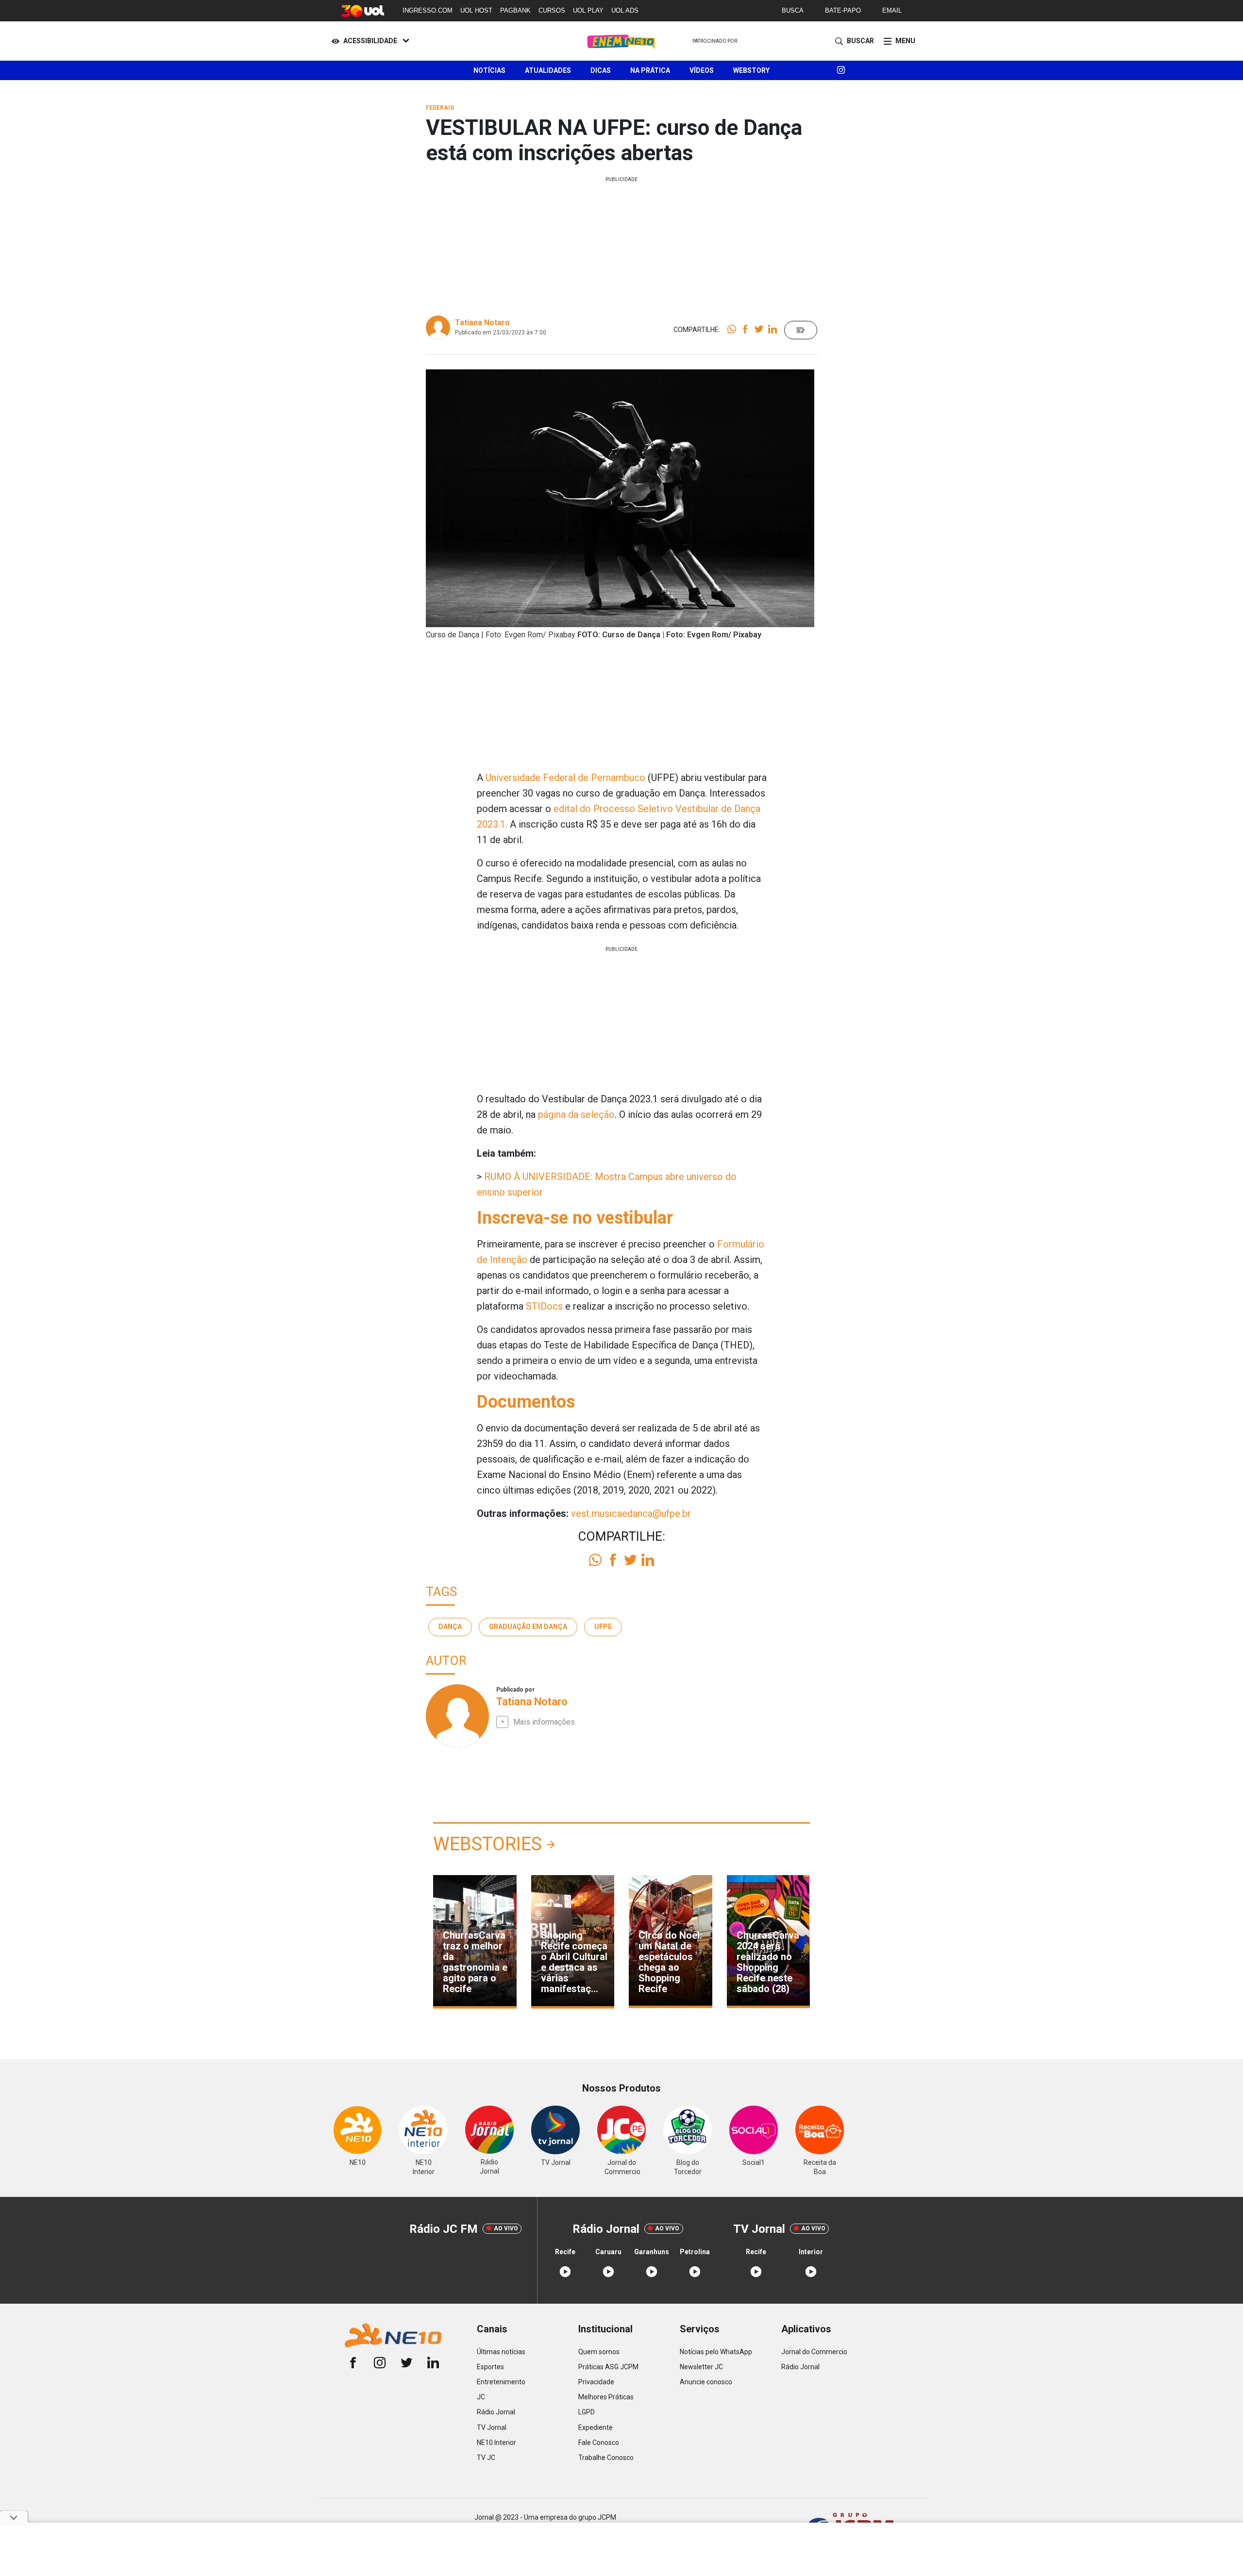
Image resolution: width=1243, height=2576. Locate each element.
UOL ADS (625, 10)
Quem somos (599, 2352)
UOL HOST (476, 10)
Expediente (596, 2427)
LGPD (587, 2412)
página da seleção (576, 1114)
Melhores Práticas (606, 2397)
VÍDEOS (702, 70)
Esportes (490, 2367)
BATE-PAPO (843, 10)
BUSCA (793, 10)
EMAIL (892, 10)
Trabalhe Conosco (606, 2458)
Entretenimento (501, 2382)
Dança (450, 1627)
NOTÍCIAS (489, 70)
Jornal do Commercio (814, 2352)
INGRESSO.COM (428, 10)
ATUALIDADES (548, 70)
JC (481, 2397)
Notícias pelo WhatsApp (716, 2352)
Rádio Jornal (496, 2412)
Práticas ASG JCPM (608, 2367)
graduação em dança (528, 1627)
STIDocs (544, 1306)
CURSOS (552, 10)
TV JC (486, 2458)
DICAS (601, 70)
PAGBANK (515, 10)
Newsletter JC (701, 2367)
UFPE (603, 1627)
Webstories (487, 1844)
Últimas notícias (501, 2352)
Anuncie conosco (706, 2382)
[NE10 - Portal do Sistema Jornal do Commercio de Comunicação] (622, 41)
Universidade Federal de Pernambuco (565, 778)
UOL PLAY (588, 10)
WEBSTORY (751, 70)
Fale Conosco (599, 2443)
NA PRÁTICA (650, 70)
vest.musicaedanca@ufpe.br (631, 1513)
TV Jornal (492, 2427)
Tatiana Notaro (482, 323)
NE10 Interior (496, 2443)
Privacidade (596, 2382)
